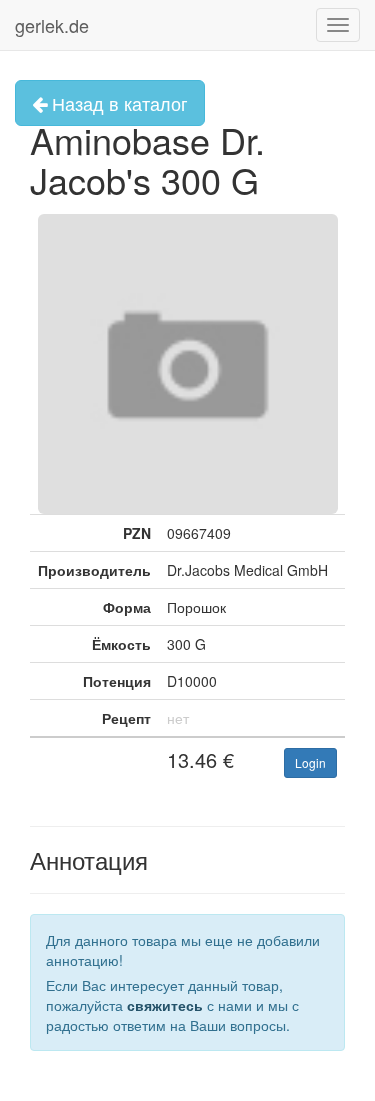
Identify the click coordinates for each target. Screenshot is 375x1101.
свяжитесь (165, 1005)
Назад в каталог (117, 103)
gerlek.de (52, 25)
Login (310, 762)
